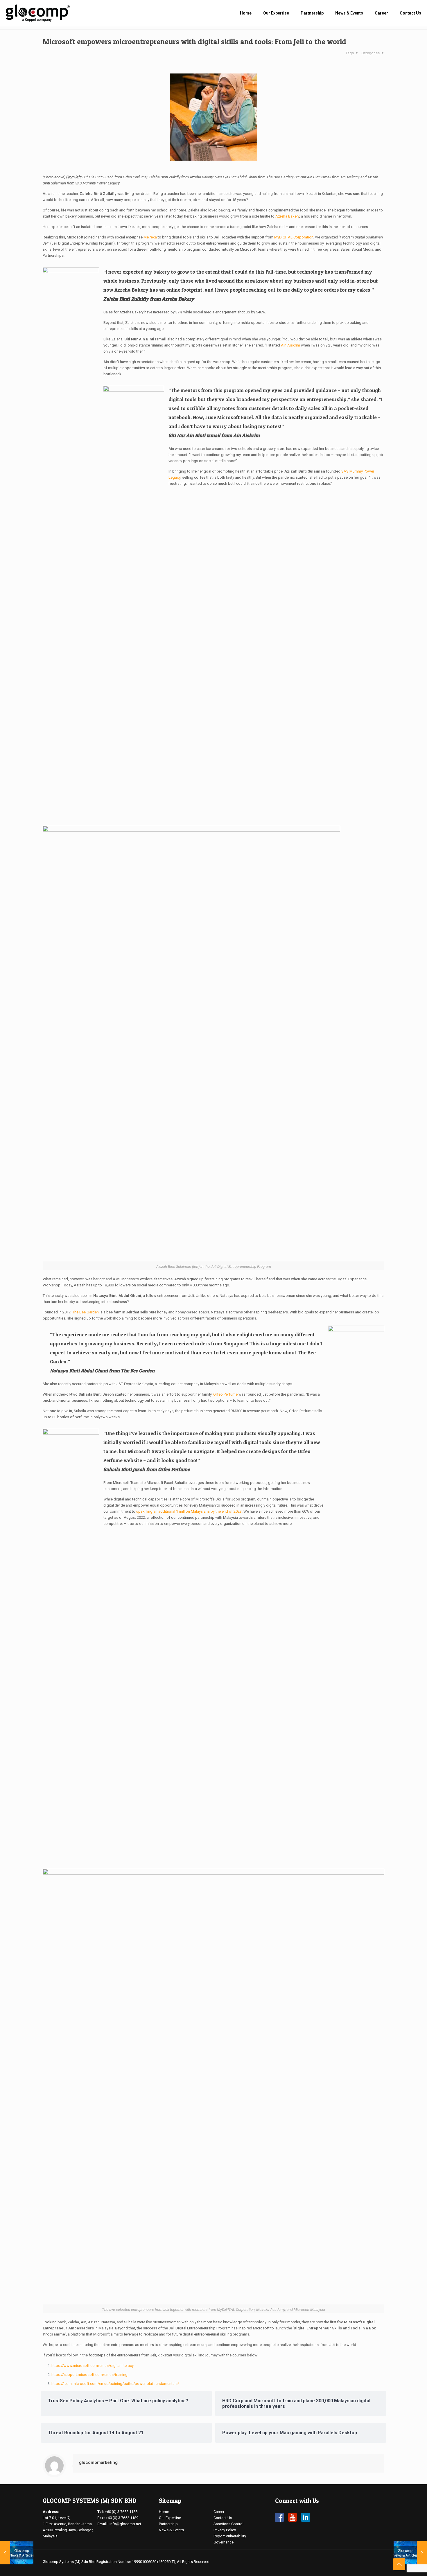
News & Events (171, 2530)
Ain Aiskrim (290, 345)
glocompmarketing (98, 2462)
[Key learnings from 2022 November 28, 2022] (410, 2553)
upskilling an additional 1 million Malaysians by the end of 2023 (189, 1511)
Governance (224, 2542)
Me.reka (150, 237)
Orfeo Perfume (225, 1394)
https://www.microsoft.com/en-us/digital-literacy (93, 2366)
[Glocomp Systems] (38, 13)
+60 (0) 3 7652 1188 (121, 2512)
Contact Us (223, 2518)
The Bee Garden (86, 1312)
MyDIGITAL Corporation (294, 237)
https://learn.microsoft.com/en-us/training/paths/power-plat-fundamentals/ (115, 2384)
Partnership (168, 2524)
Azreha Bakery (287, 216)
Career (219, 2512)
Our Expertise (170, 2518)
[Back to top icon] (399, 2564)
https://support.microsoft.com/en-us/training (89, 2375)
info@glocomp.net (125, 2524)
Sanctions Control (228, 2524)
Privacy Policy (225, 2530)
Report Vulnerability (230, 2536)
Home (164, 2512)
